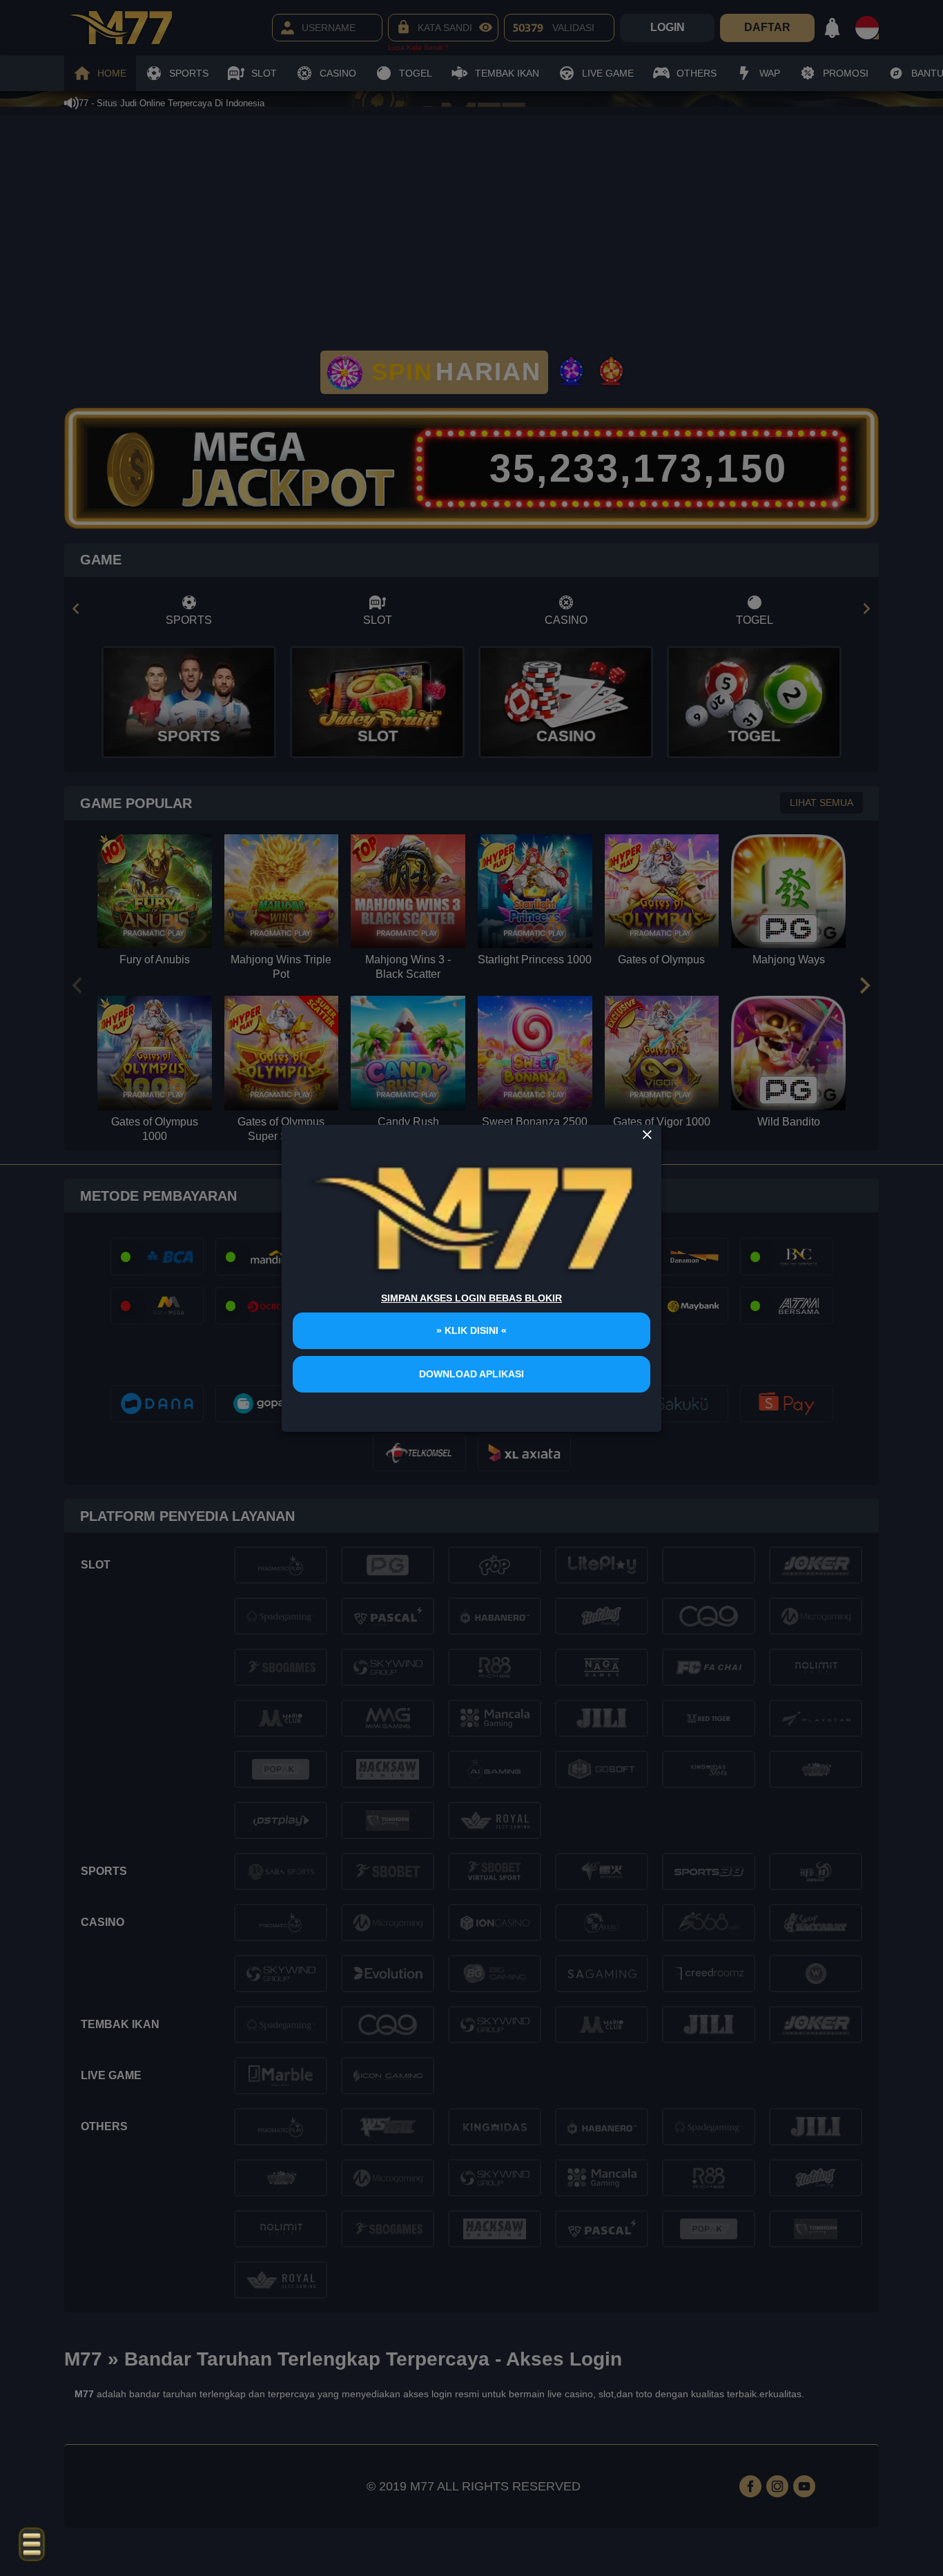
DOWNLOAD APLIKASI (471, 1374)
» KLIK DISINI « (471, 1330)
